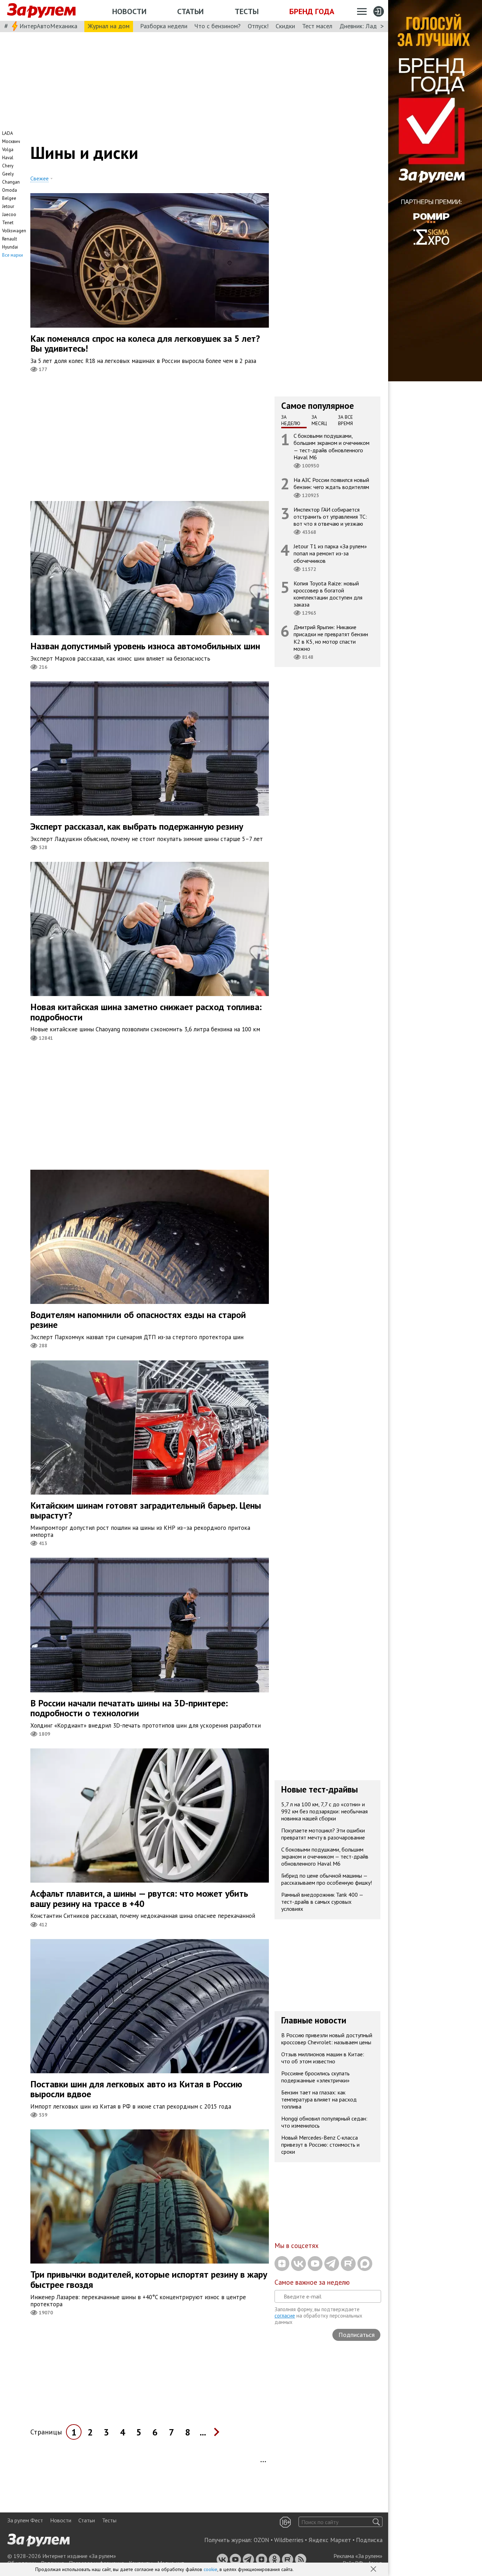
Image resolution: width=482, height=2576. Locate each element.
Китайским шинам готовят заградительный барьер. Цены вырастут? (146, 1510)
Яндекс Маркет (330, 2540)
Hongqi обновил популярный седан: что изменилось (324, 2122)
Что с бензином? (218, 26)
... (203, 2432)
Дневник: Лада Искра (369, 26)
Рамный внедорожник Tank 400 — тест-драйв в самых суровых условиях (322, 1902)
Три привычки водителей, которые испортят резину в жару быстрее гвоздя (149, 2279)
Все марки (13, 255)
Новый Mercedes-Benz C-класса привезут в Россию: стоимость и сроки (320, 2145)
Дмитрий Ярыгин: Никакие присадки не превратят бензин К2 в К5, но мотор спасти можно (331, 638)
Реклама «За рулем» (358, 2556)
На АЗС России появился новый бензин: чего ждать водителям (331, 483)
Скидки (285, 26)
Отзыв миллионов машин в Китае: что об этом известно (323, 2058)
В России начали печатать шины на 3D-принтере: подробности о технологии (129, 1708)
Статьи (190, 11)
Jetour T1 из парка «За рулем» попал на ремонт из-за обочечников (330, 553)
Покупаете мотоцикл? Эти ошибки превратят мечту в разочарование (323, 1834)
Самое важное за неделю (312, 2282)
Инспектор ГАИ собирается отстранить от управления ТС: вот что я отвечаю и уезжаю (330, 517)
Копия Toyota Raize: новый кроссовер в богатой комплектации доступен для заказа (328, 594)
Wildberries (289, 2540)
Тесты (247, 11)
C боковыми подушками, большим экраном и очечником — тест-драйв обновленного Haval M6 (332, 446)
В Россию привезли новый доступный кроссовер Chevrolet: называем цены (327, 2039)
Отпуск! (258, 26)
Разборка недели (164, 26)
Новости (129, 11)
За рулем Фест (25, 2520)
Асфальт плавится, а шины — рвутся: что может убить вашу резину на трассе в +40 (139, 1898)
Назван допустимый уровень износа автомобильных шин (145, 646)
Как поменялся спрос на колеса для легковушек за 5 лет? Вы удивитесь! (145, 344)
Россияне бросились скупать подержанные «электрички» (315, 2077)
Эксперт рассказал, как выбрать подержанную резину (137, 826)
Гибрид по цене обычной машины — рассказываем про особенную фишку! (327, 1879)
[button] (374, 2570)
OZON (261, 2540)
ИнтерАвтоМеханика (48, 26)
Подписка (369, 2540)
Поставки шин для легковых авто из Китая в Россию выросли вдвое (136, 2089)
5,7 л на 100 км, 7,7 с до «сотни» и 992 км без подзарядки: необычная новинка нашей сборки (324, 1811)
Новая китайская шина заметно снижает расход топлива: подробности (146, 1012)
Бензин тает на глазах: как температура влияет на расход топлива (319, 2099)
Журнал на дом (109, 26)
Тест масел (317, 26)
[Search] (376, 2522)
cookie (210, 2569)
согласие (285, 2316)
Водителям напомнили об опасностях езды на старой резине (138, 1320)
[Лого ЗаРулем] (41, 11)
